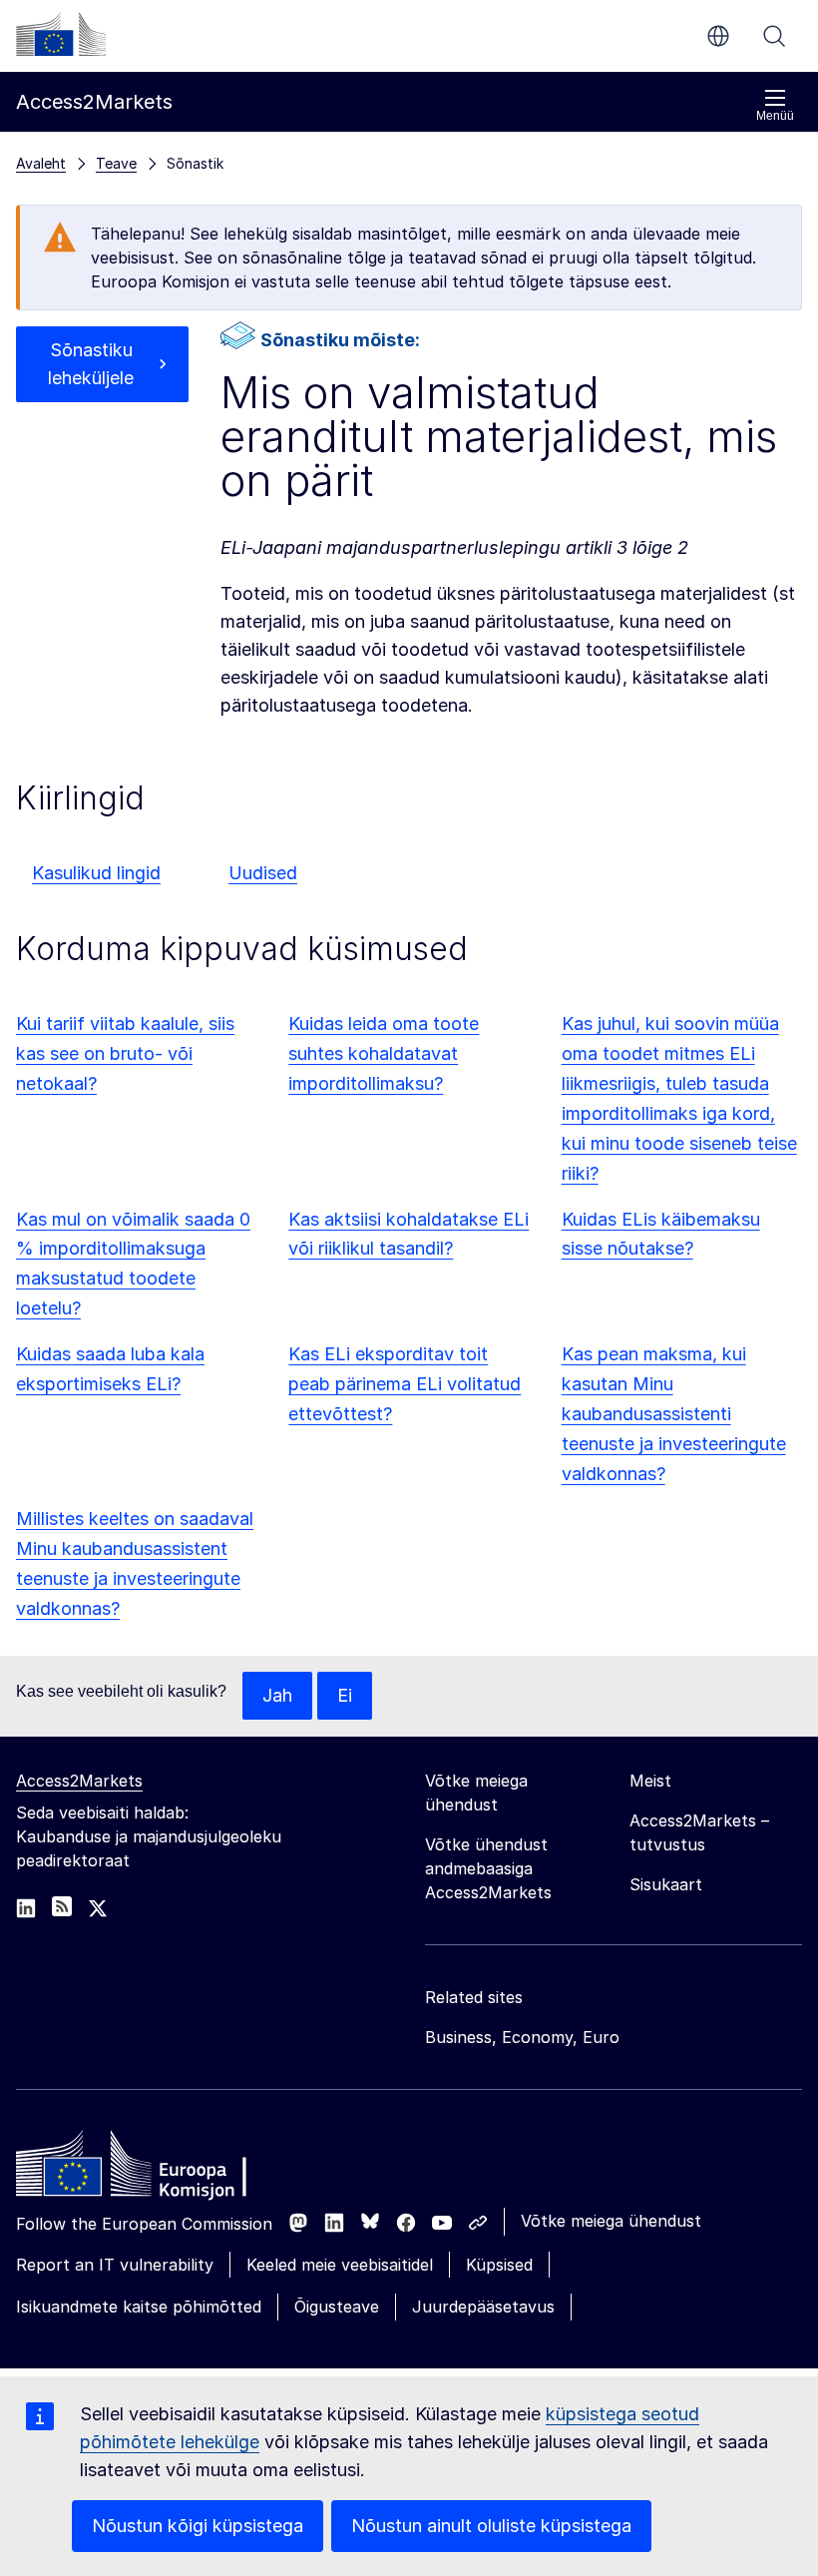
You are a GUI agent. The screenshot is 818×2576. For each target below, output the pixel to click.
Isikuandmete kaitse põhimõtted (139, 2307)
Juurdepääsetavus (483, 2307)
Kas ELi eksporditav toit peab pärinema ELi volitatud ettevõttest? (405, 1384)
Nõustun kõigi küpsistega (198, 2526)
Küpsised (499, 2265)
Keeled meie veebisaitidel (340, 2265)
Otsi (774, 36)
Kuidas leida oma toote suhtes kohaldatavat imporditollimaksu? (384, 1053)
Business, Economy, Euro (522, 2037)
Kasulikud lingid (96, 873)
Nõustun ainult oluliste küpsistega (491, 2526)
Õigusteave (337, 2307)
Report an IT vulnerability (115, 2265)
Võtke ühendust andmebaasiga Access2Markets (488, 1868)
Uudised (263, 873)
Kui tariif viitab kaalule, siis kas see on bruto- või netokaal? (125, 1053)
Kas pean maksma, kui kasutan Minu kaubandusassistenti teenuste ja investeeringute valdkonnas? (674, 1414)
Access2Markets (79, 1781)
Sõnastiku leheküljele (91, 364)
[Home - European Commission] (161, 2169)
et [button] (718, 36)
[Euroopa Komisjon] (61, 34)
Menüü (775, 116)
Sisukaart (666, 1884)
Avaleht (41, 163)
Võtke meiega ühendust (611, 2221)
